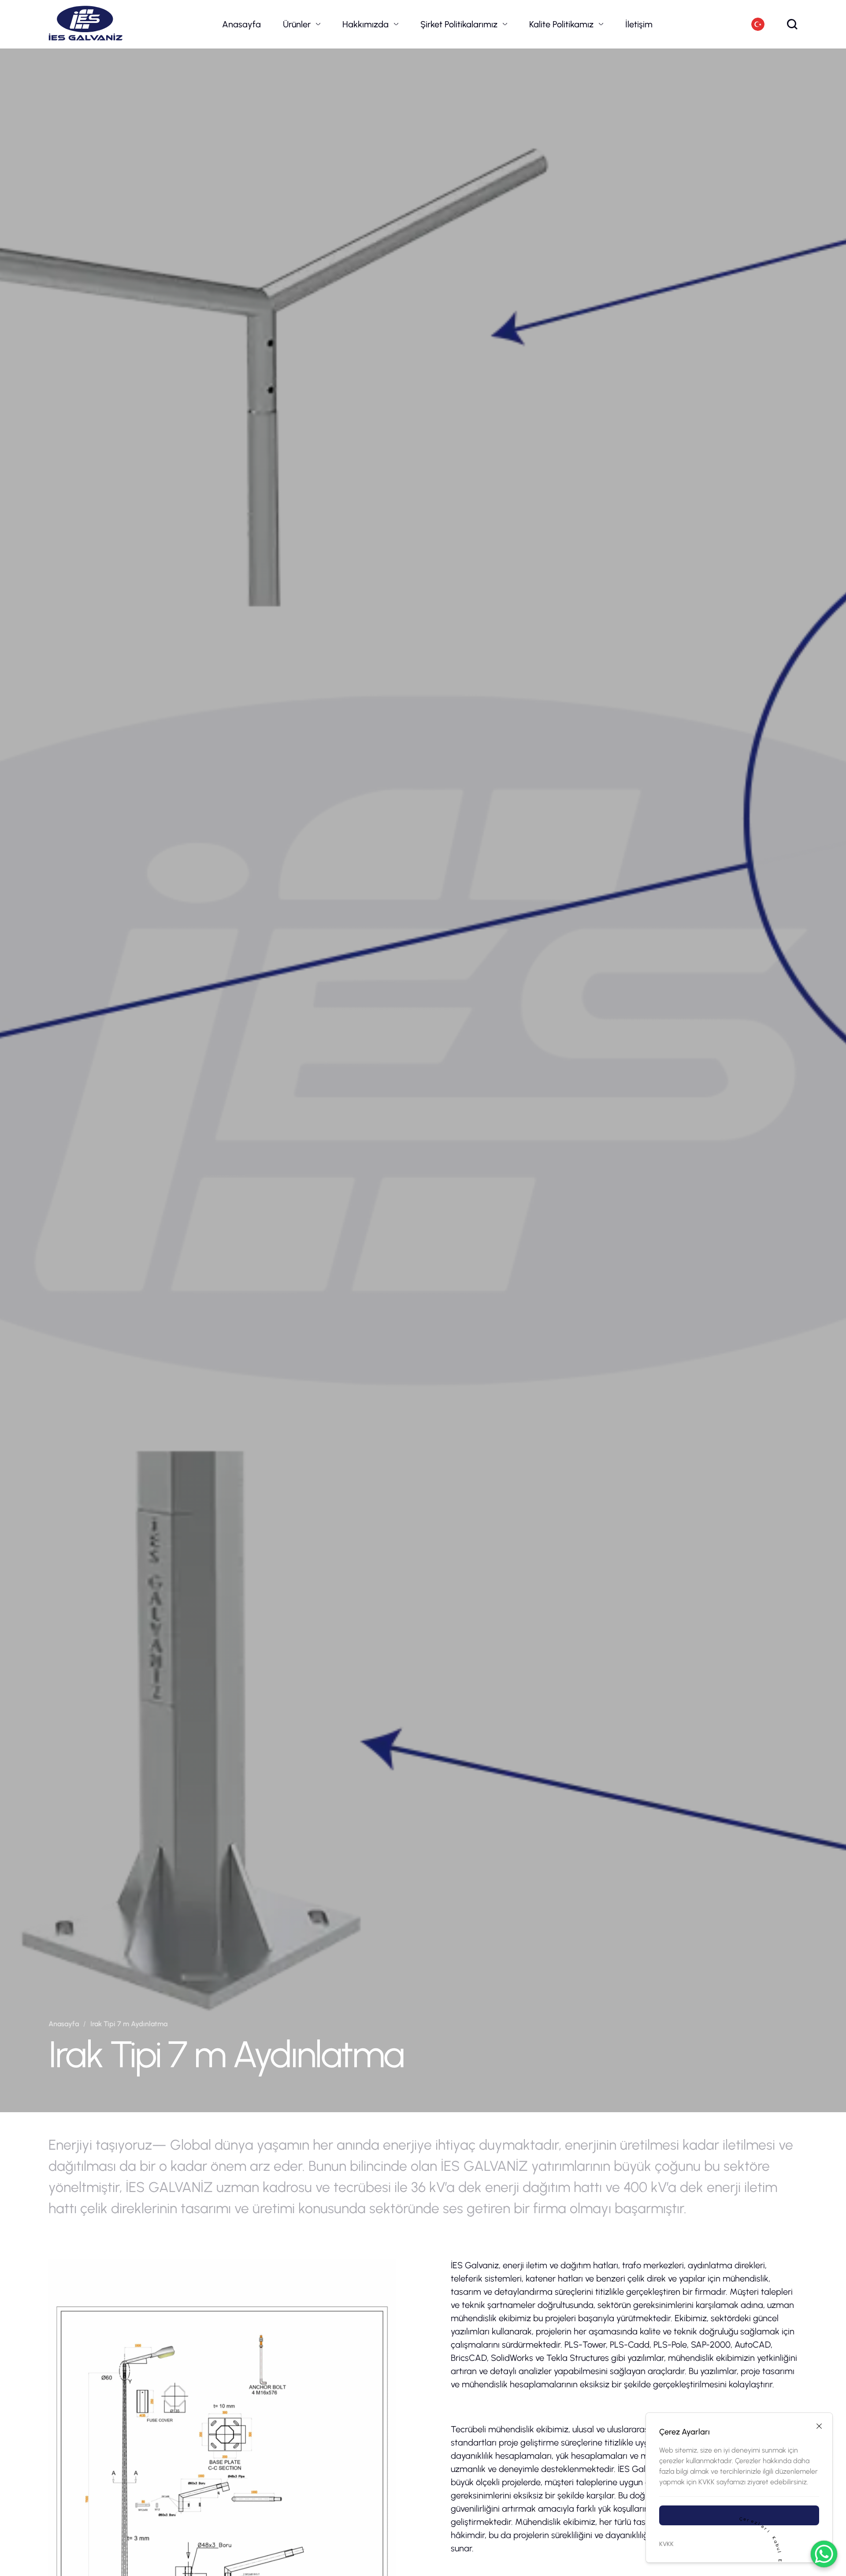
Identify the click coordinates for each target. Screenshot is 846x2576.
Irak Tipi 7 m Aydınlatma (129, 2024)
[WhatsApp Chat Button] (824, 2554)
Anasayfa (241, 24)
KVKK (666, 2544)
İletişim (639, 24)
